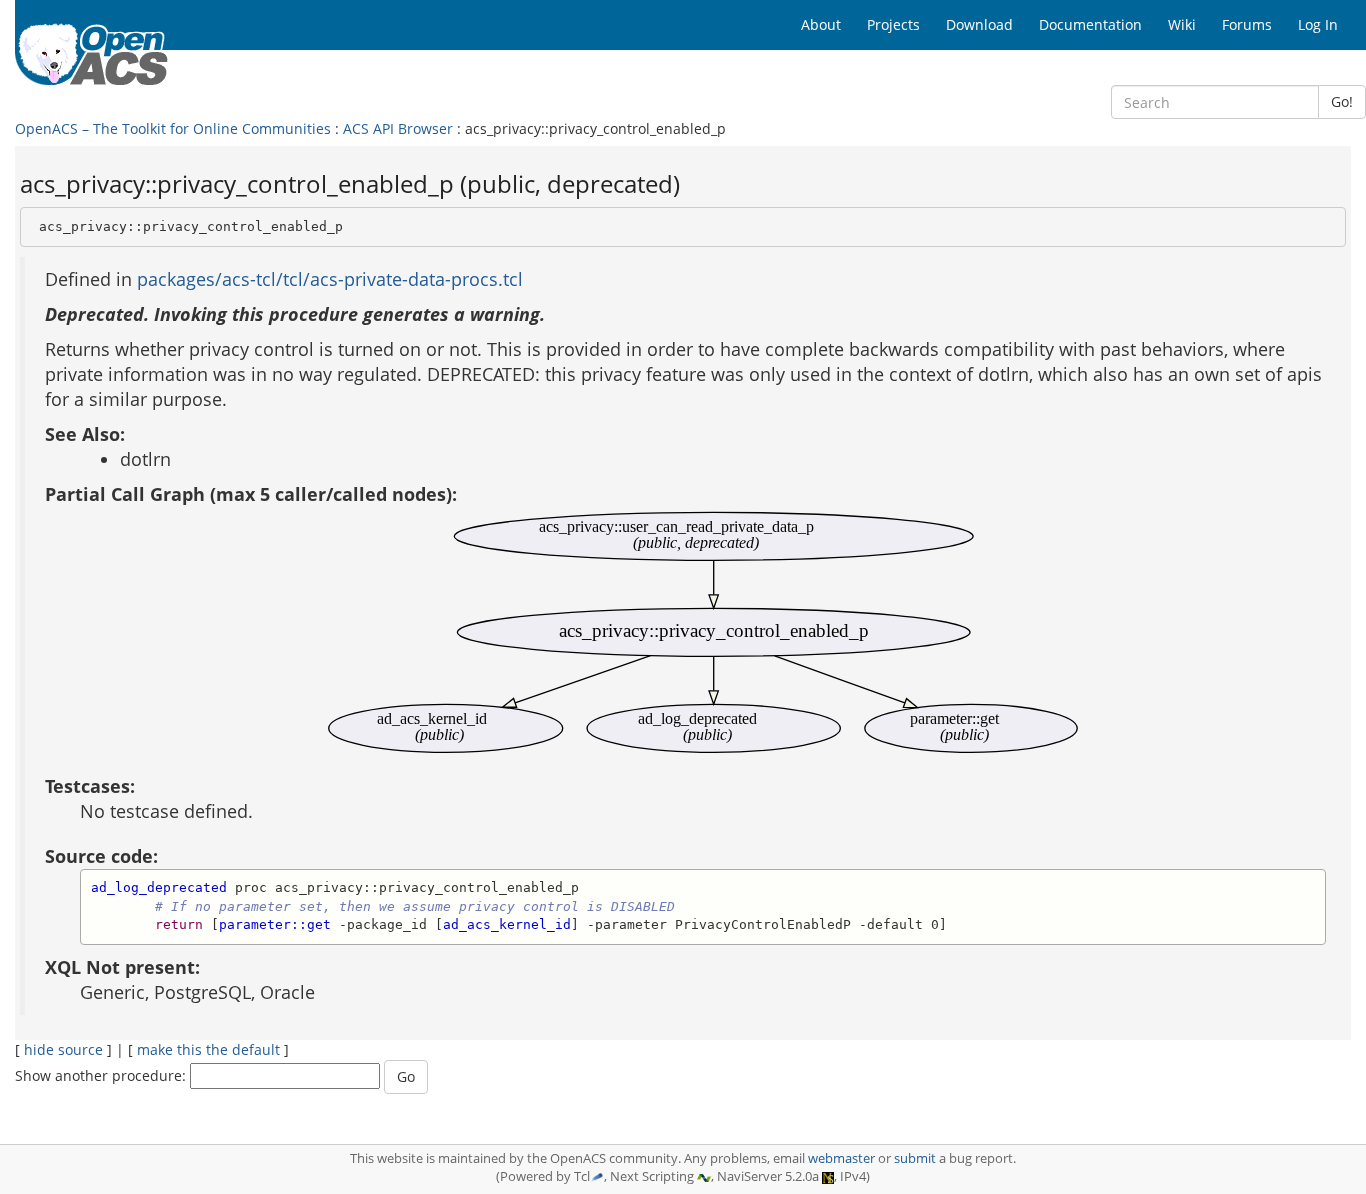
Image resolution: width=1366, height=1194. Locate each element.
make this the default (208, 1049)
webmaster (841, 1158)
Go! (1342, 101)
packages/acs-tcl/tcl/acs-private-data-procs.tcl (330, 279)
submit (915, 1158)
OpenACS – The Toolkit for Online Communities (173, 128)
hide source (63, 1049)
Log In (1318, 24)
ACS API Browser (398, 128)
